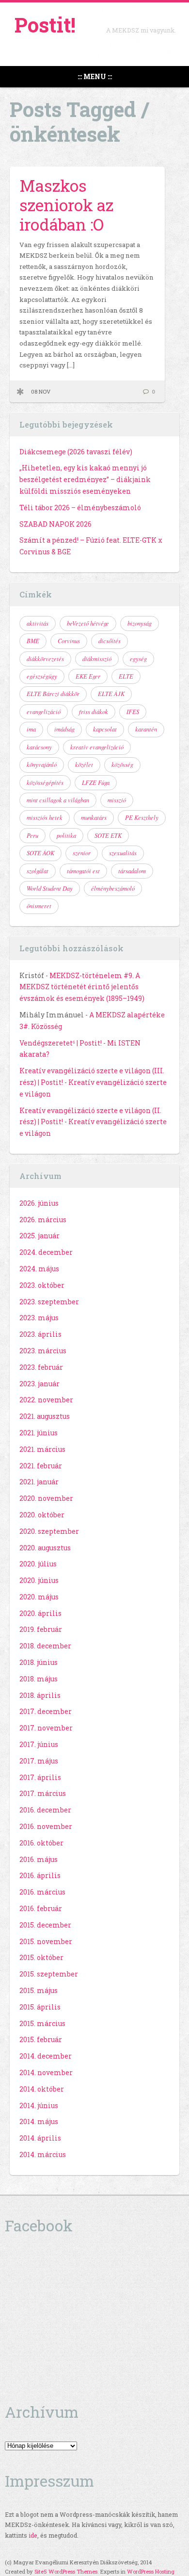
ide (33, 2535)
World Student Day (50, 888)
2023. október (42, 1285)
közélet (84, 764)
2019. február (41, 1629)
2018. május (39, 1679)
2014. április (40, 2138)
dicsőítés (110, 641)
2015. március (42, 2023)
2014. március (43, 2154)
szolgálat (38, 871)
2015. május (39, 1990)
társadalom (132, 871)
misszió (117, 800)
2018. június (39, 1662)
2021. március (42, 1449)
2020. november (46, 1498)
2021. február (41, 1466)
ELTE (126, 676)
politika (66, 835)
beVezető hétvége (88, 623)
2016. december (45, 1810)
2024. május (39, 1269)
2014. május (39, 2121)
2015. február (41, 2039)
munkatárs (94, 817)
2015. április (40, 2007)
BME (33, 641)
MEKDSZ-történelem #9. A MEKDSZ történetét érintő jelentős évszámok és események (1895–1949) (82, 987)
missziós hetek (45, 817)
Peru (32, 835)
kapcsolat (105, 729)
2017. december (46, 1711)
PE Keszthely (142, 817)
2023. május (39, 1318)
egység (138, 659)
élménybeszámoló (113, 888)
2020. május (39, 1597)
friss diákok (94, 712)
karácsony (39, 747)
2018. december (45, 1646)
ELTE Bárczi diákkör (53, 694)
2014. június (39, 2105)
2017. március (43, 1793)
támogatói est (83, 871)
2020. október (42, 1515)
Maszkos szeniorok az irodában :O (66, 205)
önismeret (39, 906)
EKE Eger (88, 676)
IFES (133, 712)
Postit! (45, 25)
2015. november (46, 1941)
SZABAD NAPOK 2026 (55, 524)
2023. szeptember (49, 1302)
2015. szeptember (49, 1974)
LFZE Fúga (96, 782)
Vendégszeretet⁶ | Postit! (61, 1043)
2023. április (40, 1334)
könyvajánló (42, 764)
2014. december (46, 2056)
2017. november (46, 1728)
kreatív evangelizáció (97, 747)
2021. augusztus (45, 1416)
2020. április (40, 1613)
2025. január (39, 1236)
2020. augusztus (45, 1548)
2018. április (40, 1695)
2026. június (39, 1203)
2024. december (46, 1252)
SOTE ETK (108, 835)
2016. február (41, 1908)
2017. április (40, 1777)
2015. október (41, 1957)
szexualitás (123, 853)
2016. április (40, 1875)
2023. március (43, 1351)
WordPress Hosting (151, 2571)
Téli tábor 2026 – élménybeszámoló (80, 507)
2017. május (39, 1761)
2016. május (39, 1859)
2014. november (46, 2072)
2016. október (41, 1843)
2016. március (42, 1892)
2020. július (38, 1564)
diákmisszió (97, 659)
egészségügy (42, 676)
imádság (64, 729)
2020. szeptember (49, 1531)
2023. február (41, 1367)
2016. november (46, 1826)
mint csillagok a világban (58, 800)
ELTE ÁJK (111, 694)
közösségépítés (45, 782)
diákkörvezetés (45, 659)
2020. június (39, 1580)
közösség (122, 764)
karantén (146, 729)
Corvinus (69, 641)
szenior (82, 853)
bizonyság (140, 623)
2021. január (39, 1482)
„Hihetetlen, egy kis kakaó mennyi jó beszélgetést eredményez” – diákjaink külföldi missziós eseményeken (85, 479)
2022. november (46, 1400)
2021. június (39, 1433)
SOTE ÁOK (40, 853)
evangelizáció (44, 712)
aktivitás (38, 623)
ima (31, 729)
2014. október (42, 2089)
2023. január (39, 1384)
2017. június (39, 1744)
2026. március (43, 1220)
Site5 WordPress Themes (66, 2571)
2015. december (45, 1925)
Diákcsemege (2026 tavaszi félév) (76, 452)
